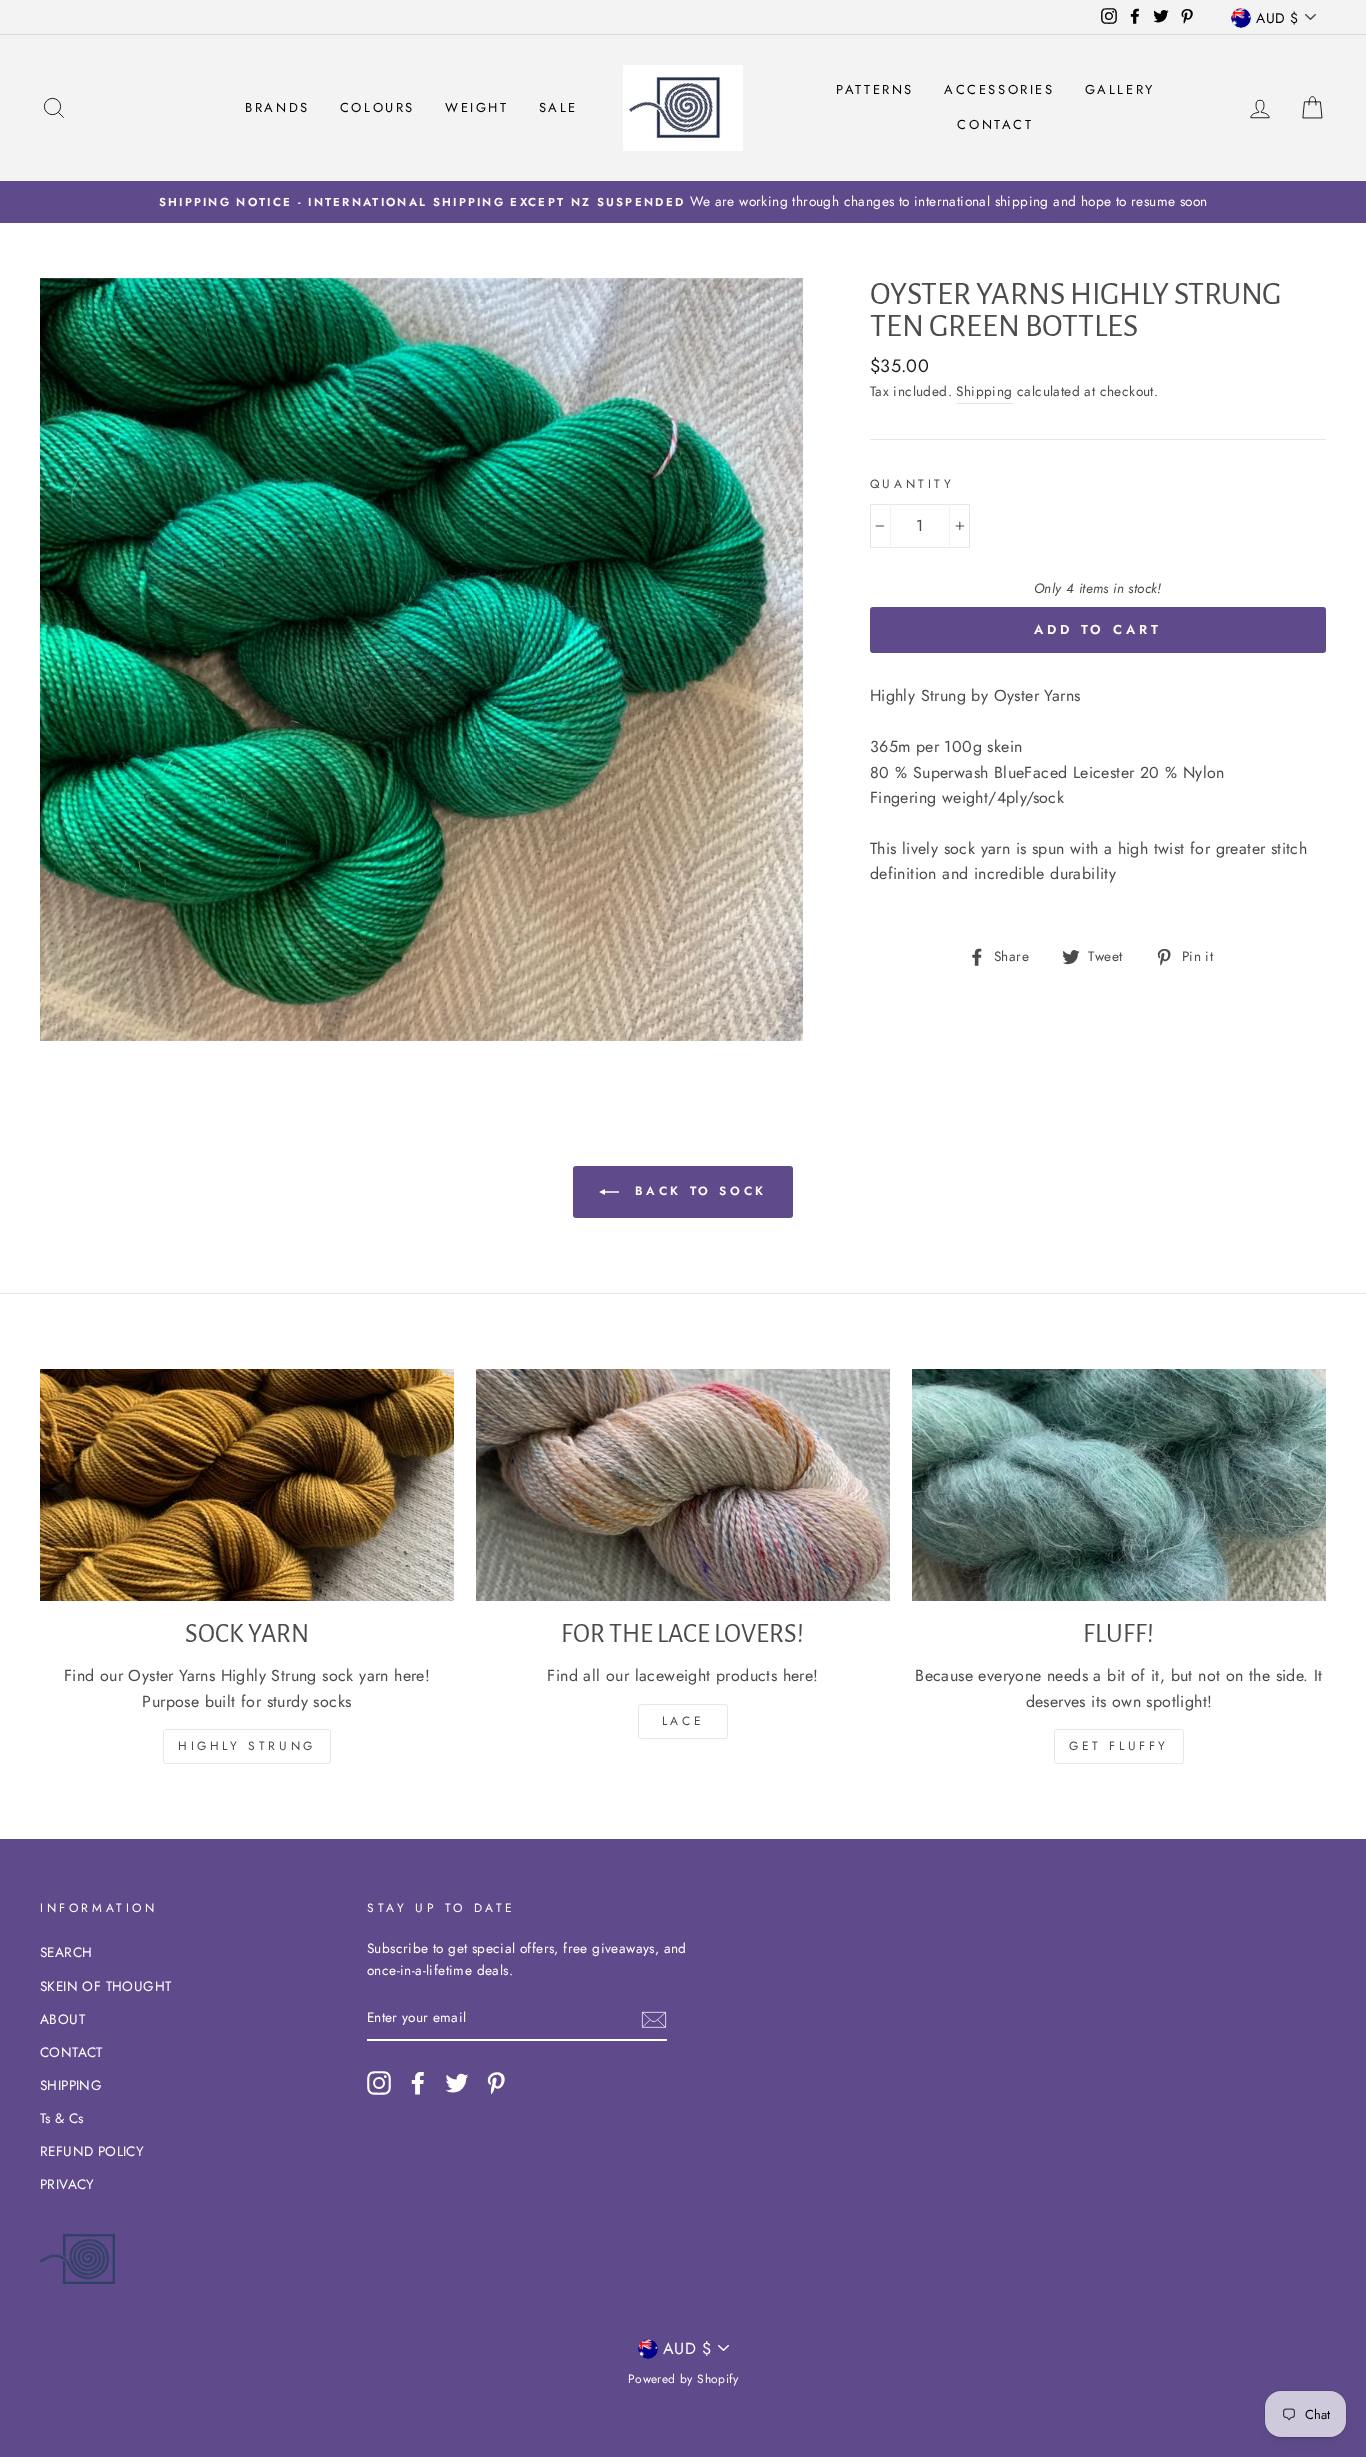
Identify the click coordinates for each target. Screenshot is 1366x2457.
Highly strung (247, 1746)
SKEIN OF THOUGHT (105, 1986)
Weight (477, 107)
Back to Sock (697, 1190)
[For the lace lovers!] (683, 1485)
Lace (683, 1721)
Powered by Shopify (683, 2379)
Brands (277, 107)
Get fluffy (1119, 1746)
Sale (558, 107)
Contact (995, 124)
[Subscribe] (654, 2019)
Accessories (999, 89)
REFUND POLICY (92, 2151)
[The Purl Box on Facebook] (418, 2083)
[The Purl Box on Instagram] (379, 2083)
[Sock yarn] (247, 1485)
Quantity (912, 484)
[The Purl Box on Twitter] (457, 2083)
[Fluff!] (1119, 1485)
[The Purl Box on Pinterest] (496, 2083)
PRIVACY (67, 2184)
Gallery (1120, 89)
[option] (683, 202)
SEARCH (66, 1952)
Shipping (984, 391)
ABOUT (62, 2019)
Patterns (875, 89)
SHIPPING (71, 2085)
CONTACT (71, 2052)
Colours (377, 107)
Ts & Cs (62, 2118)
